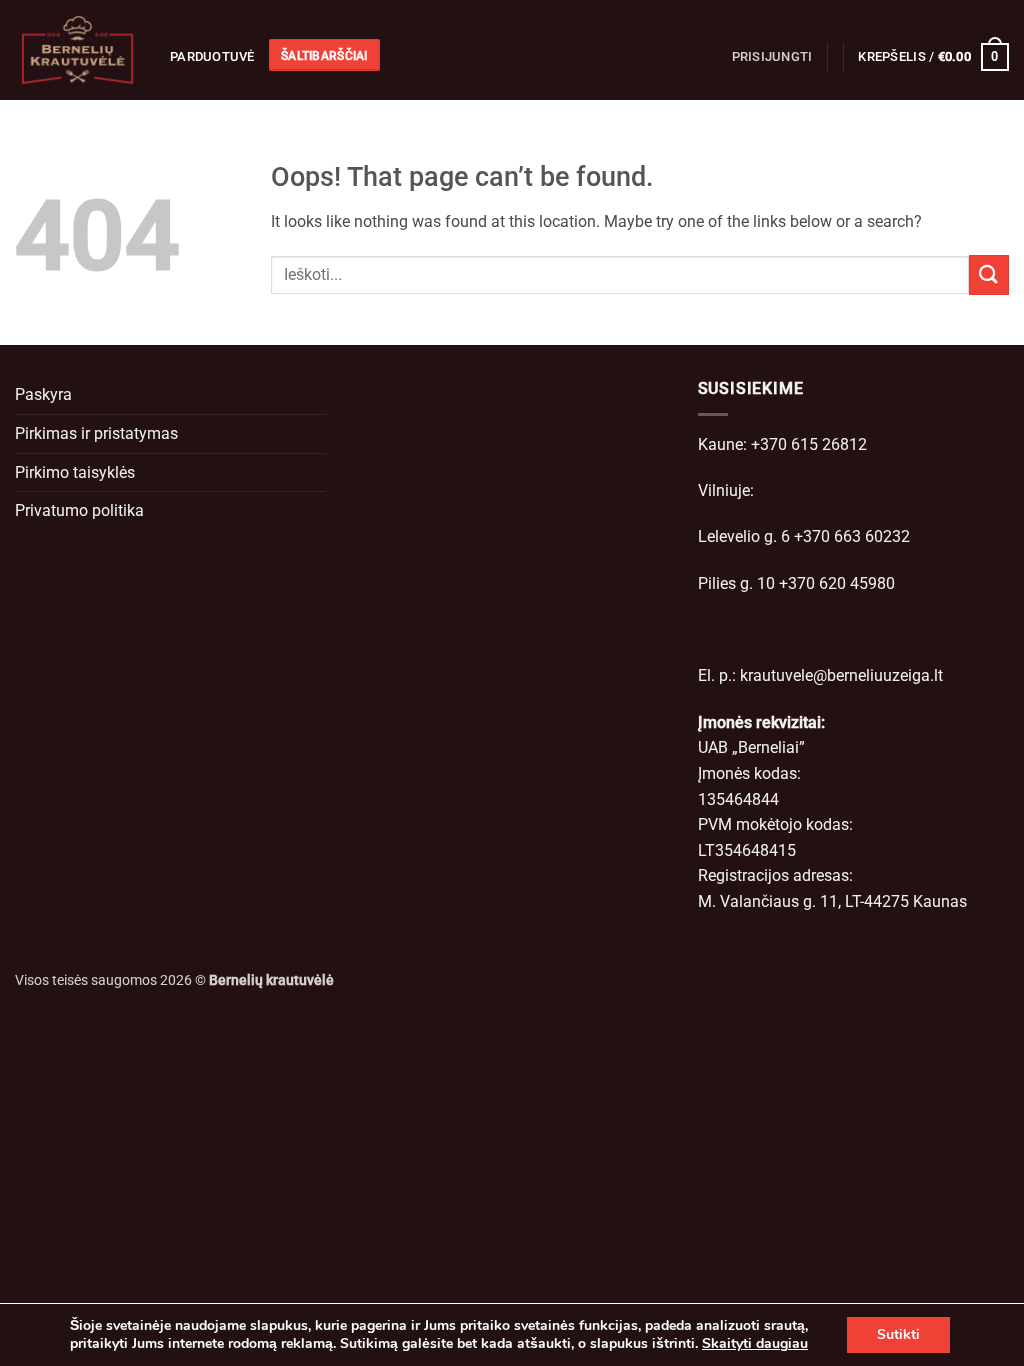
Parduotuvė (212, 56)
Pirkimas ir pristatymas (96, 433)
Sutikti (898, 1334)
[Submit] (989, 274)
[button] (772, 57)
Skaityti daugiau (755, 1343)
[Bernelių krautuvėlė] (77, 50)
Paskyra (43, 394)
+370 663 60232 (852, 536)
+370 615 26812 (809, 444)
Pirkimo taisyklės (75, 472)
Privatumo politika (79, 510)
